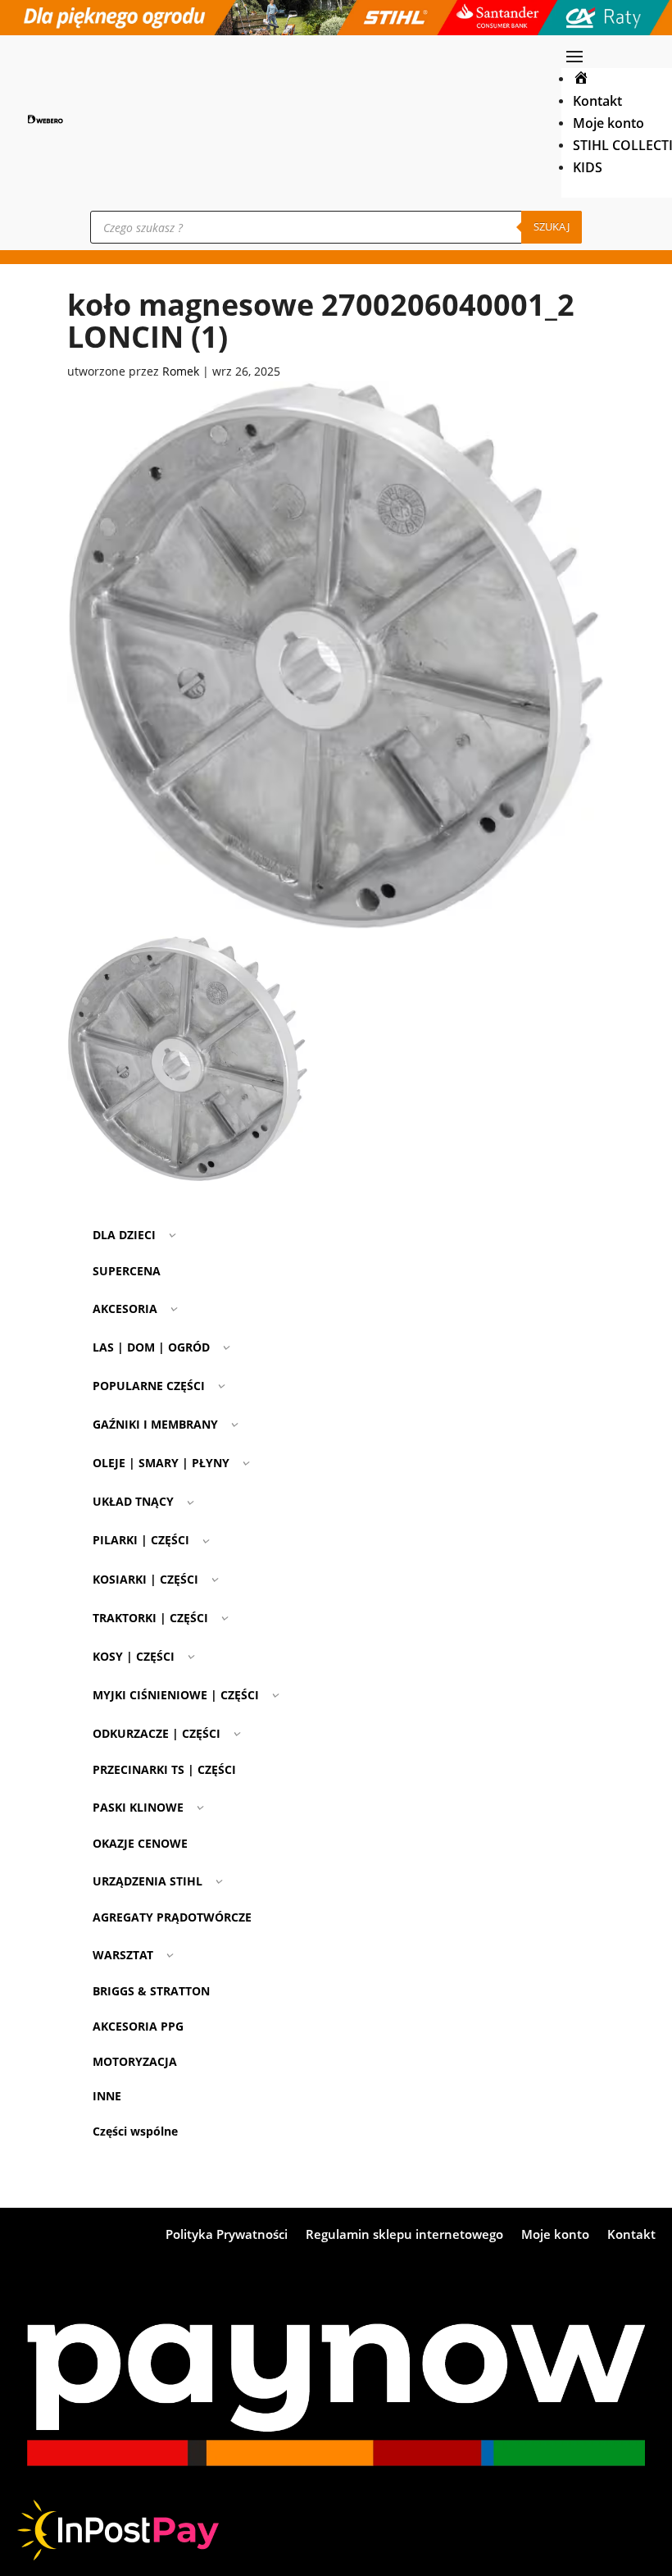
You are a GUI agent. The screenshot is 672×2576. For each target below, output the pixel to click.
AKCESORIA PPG (138, 2026)
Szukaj (552, 226)
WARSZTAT (123, 1955)
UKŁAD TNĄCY (133, 1501)
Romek (181, 371)
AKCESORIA (125, 1309)
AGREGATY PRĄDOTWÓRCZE (172, 1917)
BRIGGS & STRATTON (151, 1991)
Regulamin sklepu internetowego (404, 2235)
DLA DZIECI (124, 1235)
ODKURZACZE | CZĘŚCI (157, 1733)
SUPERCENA (127, 1271)
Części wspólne (135, 2131)
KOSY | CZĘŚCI (134, 1656)
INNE (107, 2096)
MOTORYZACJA (135, 2061)
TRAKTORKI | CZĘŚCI (150, 1618)
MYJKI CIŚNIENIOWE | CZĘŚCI (176, 1695)
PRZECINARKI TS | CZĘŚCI (164, 1769)
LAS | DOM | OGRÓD (151, 1347)
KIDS (588, 167)
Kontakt (597, 100)
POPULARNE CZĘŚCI (149, 1386)
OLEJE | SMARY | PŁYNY (161, 1463)
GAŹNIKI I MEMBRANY (155, 1424)
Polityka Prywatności (227, 2235)
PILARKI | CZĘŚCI (141, 1540)
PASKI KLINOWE (138, 1807)
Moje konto (608, 123)
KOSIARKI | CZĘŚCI (145, 1579)
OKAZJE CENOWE (140, 1843)
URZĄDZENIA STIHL (148, 1881)
